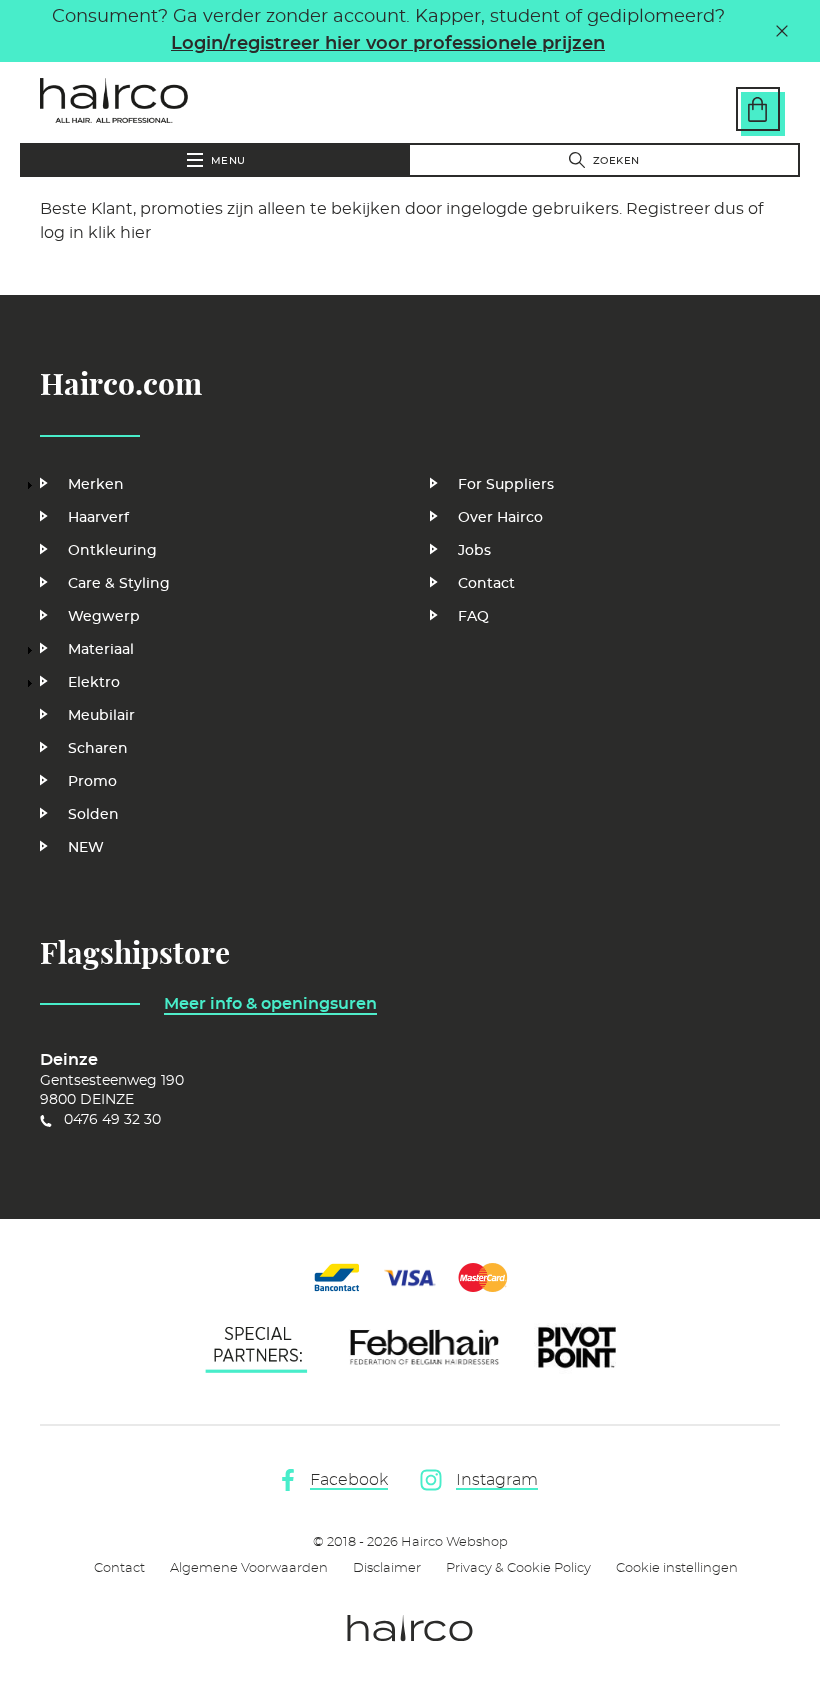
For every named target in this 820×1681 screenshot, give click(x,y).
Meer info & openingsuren (270, 1004)
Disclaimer (387, 1568)
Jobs (474, 551)
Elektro (94, 683)
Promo (92, 782)
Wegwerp (104, 617)
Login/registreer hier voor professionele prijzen (388, 44)
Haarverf (98, 518)
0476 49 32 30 (112, 1120)
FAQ (473, 617)
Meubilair (101, 716)
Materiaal (101, 650)
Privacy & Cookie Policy (518, 1568)
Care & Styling (119, 584)
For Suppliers (506, 485)
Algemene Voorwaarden (249, 1568)
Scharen (98, 749)
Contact (486, 584)
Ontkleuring (112, 551)
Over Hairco (500, 518)
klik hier (119, 233)
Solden (93, 815)
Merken (96, 485)
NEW (86, 848)
